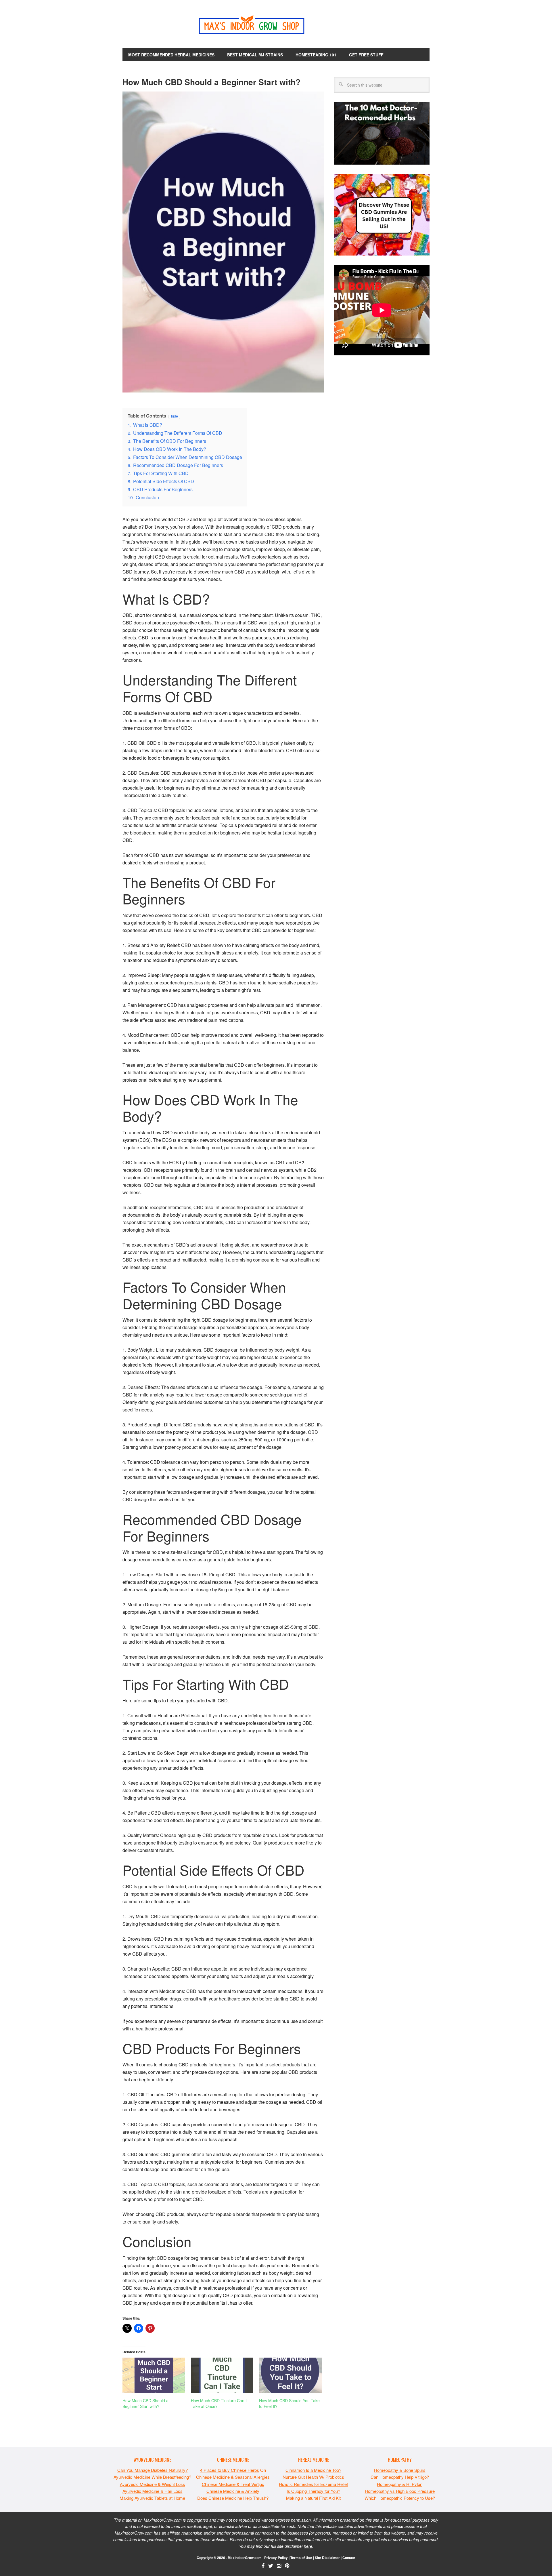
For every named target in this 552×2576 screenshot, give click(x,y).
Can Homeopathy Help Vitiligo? (400, 2477)
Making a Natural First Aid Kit (313, 2498)
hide (175, 416)
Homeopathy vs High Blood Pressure (400, 2491)
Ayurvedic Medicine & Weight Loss (153, 2484)
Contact (349, 2558)
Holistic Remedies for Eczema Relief (313, 2484)
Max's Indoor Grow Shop (276, 26)
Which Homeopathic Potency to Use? (400, 2498)
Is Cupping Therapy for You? (313, 2491)
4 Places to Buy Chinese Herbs (230, 2470)
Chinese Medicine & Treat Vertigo (233, 2484)
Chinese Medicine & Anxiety (233, 2491)
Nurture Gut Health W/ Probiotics (313, 2477)
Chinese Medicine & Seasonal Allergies (233, 2477)
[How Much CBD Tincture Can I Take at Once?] (222, 2375)
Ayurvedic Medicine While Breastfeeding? (152, 2477)
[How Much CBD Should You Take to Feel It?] (290, 2375)
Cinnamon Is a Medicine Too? (313, 2470)
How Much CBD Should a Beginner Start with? (145, 2403)
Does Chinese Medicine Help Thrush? (233, 2498)
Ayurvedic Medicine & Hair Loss (153, 2491)
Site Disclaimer (327, 2558)
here (308, 2546)
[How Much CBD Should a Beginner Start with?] (154, 2375)
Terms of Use (301, 2558)
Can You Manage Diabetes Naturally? (153, 2470)
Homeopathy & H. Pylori (400, 2484)
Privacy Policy (276, 2558)
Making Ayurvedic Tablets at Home (152, 2498)
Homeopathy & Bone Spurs (400, 2470)
